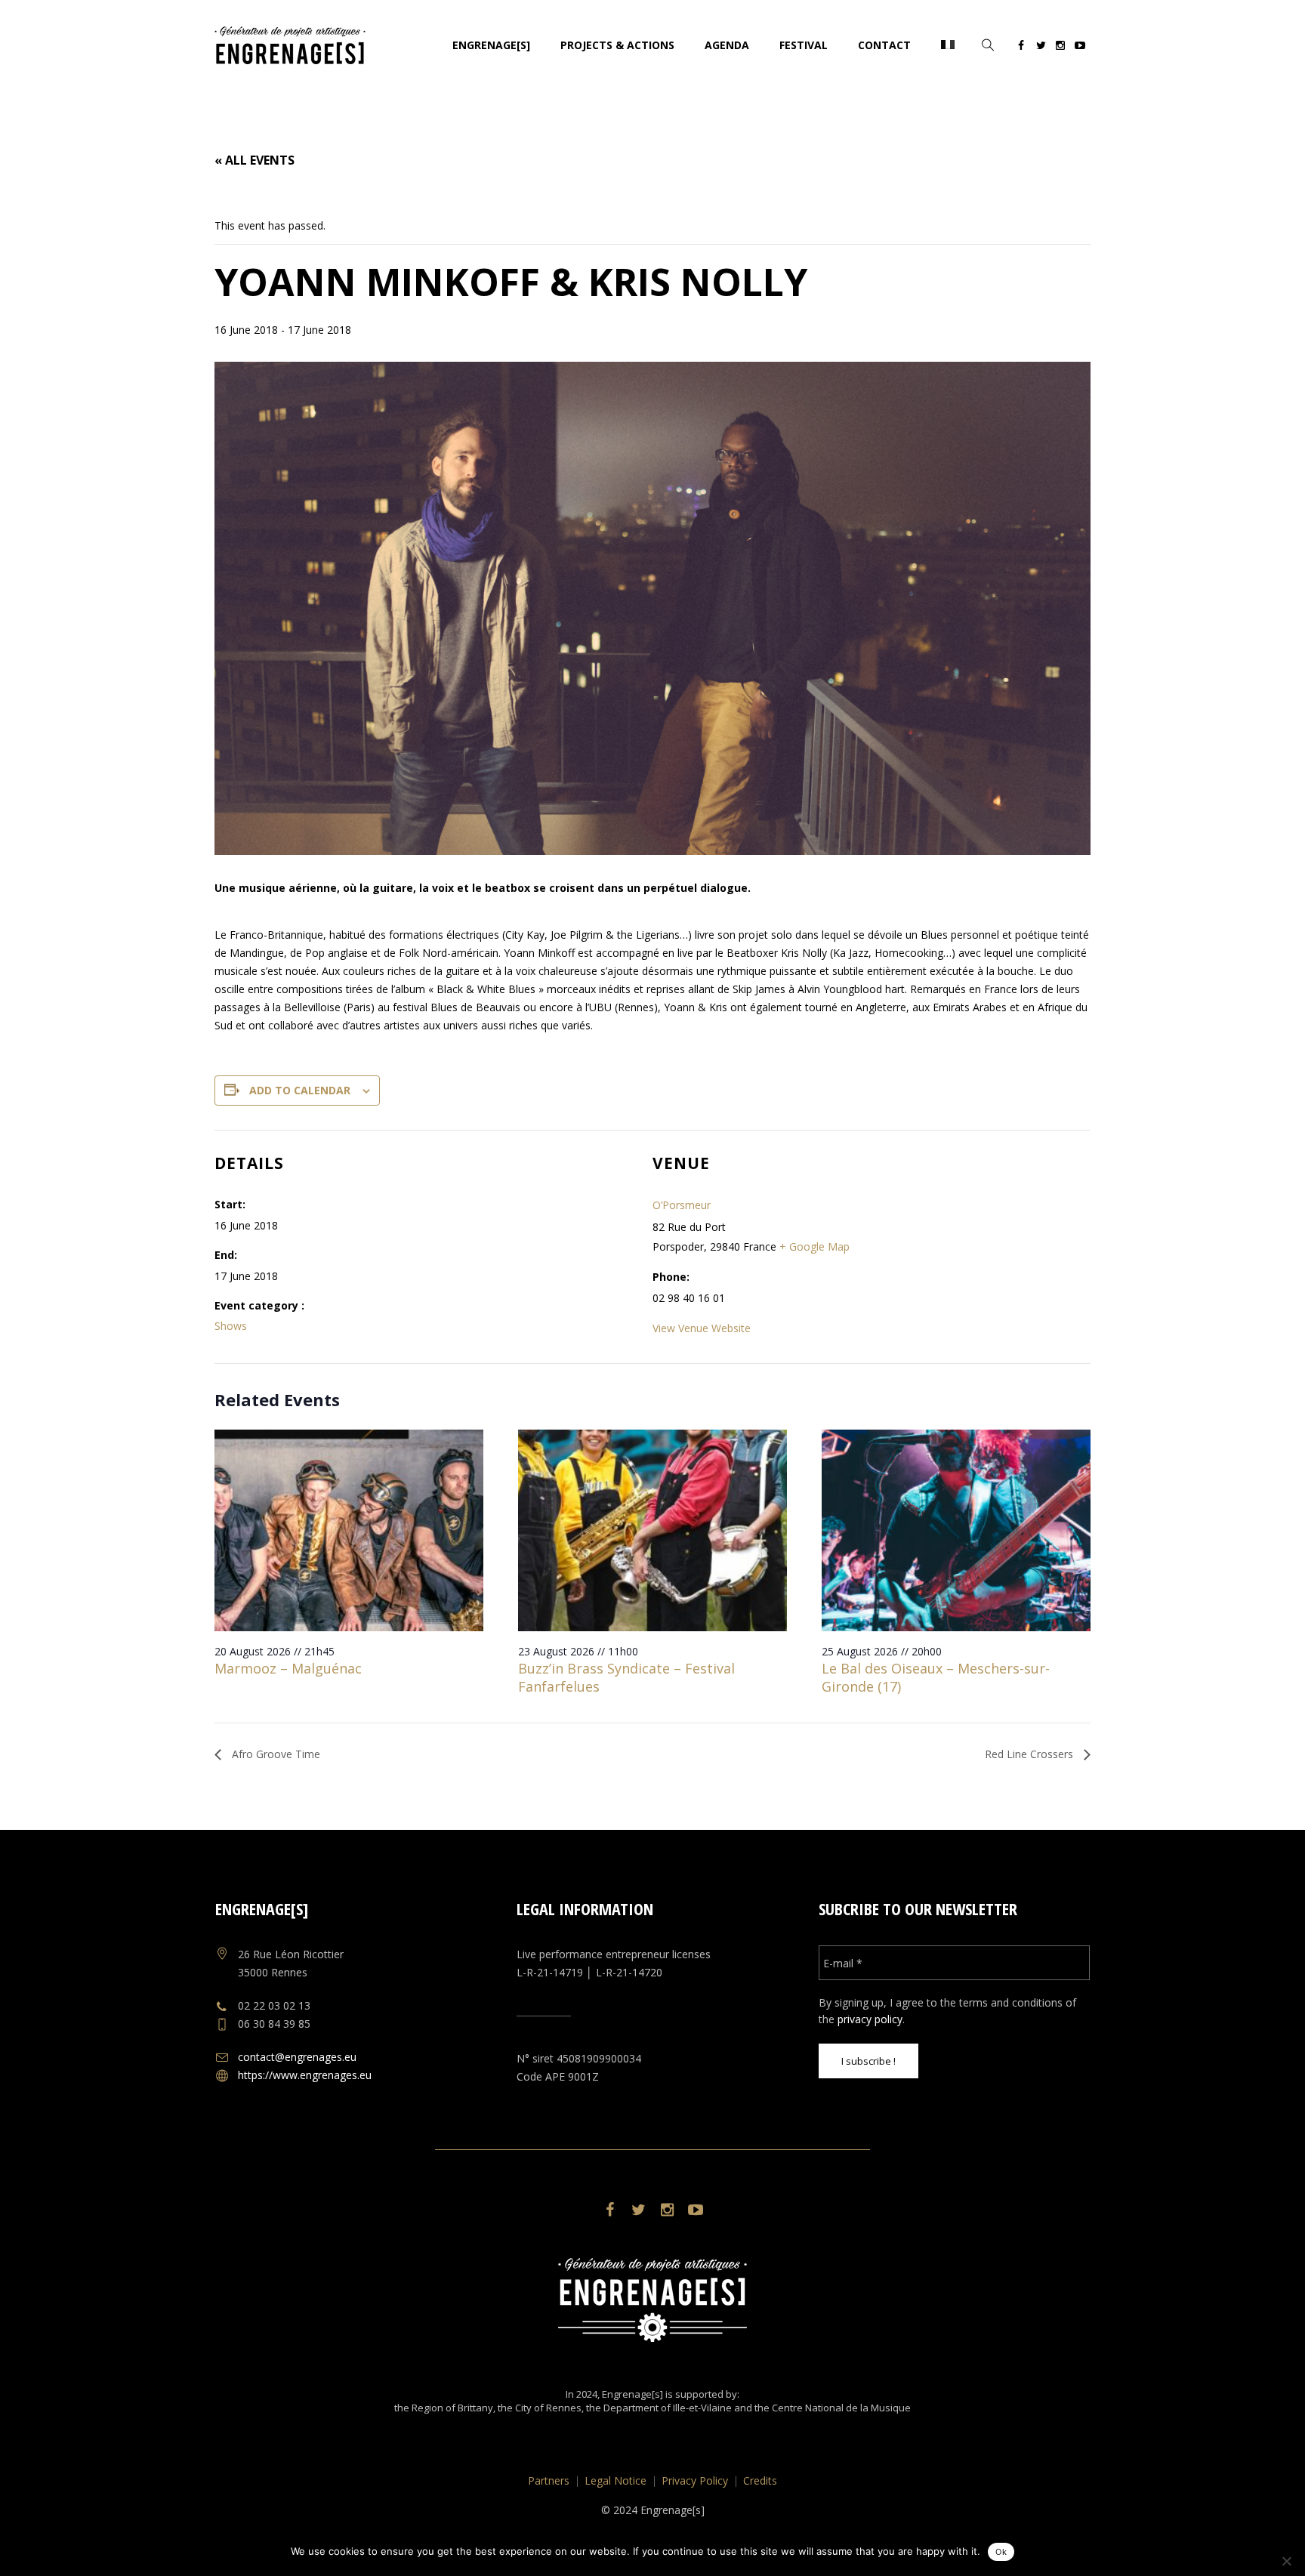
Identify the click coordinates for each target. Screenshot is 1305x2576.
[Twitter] (1041, 48)
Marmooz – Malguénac (288, 1668)
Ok (1001, 2552)
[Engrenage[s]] (652, 2300)
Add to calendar (300, 1090)
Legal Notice (615, 2480)
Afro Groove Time (275, 1754)
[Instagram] (1060, 48)
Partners (549, 2480)
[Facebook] (1021, 48)
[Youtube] (1080, 48)
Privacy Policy (695, 2480)
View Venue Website (702, 1328)
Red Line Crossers (1030, 1754)
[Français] (948, 45)
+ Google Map (814, 1246)
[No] (1286, 2561)
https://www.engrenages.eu (305, 2075)
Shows (231, 1326)
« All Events (255, 160)
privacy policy (870, 2019)
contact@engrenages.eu (297, 2057)
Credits (760, 2480)
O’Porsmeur (682, 1205)
